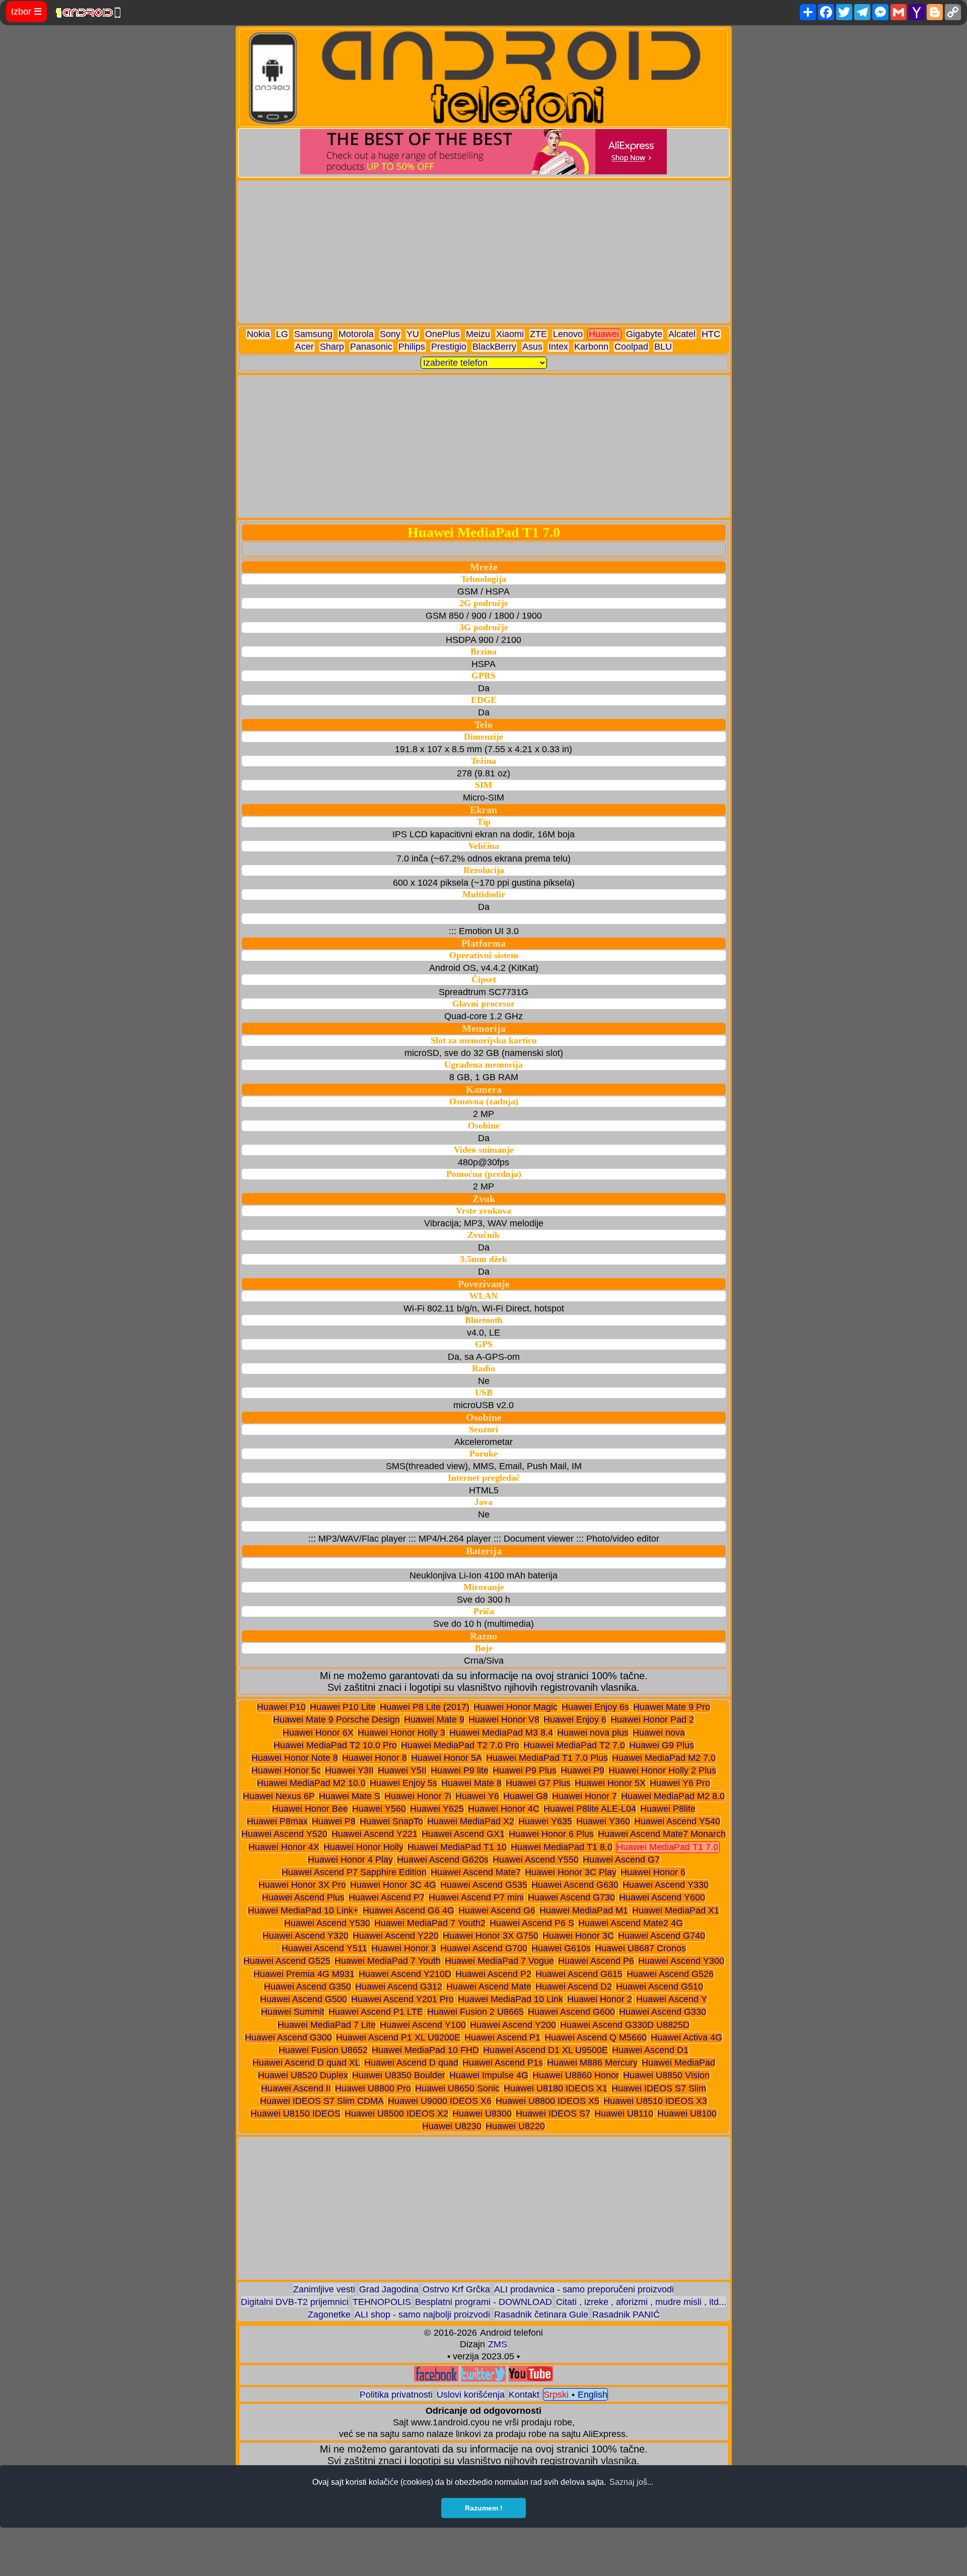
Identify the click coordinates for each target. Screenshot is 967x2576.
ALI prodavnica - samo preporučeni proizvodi (584, 2289)
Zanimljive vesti (324, 2289)
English (593, 2395)
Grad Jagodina (389, 2289)
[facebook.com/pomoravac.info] (436, 2379)
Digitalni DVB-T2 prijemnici (295, 2302)
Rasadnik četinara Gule (541, 2315)
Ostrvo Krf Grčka (456, 2289)
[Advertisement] (484, 252)
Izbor (26, 12)
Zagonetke (329, 2315)
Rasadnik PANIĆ (626, 2315)
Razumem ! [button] (484, 2508)
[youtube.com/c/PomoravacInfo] (531, 2379)
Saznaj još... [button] (631, 2482)
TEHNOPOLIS (382, 2302)
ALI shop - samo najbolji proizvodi (422, 2315)
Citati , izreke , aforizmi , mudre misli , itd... (641, 2302)
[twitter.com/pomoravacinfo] (483, 2379)
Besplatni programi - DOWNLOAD (483, 2302)
